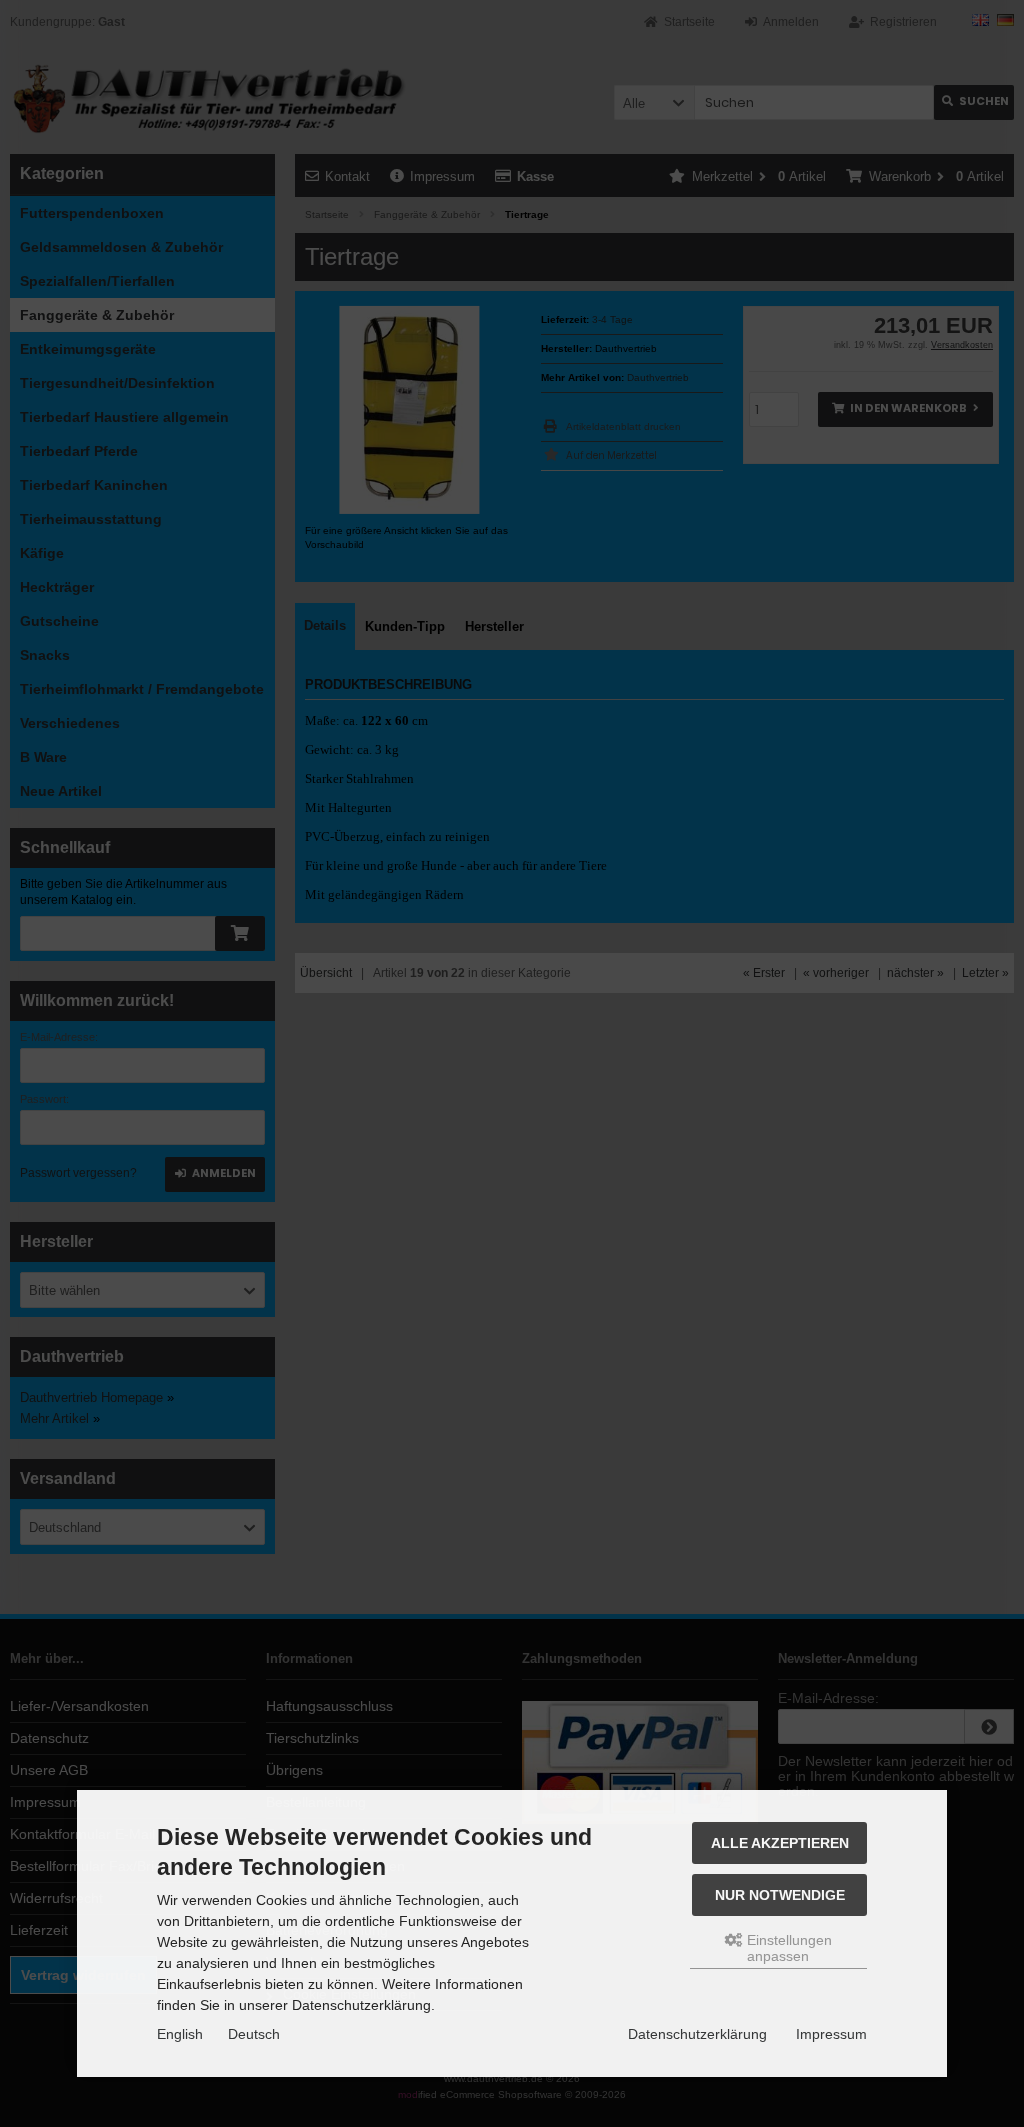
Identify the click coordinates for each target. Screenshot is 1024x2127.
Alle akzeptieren (780, 1843)
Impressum (831, 2034)
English (180, 2034)
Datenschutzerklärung (697, 2034)
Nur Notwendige (780, 1895)
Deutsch (254, 2034)
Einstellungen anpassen (787, 1948)
